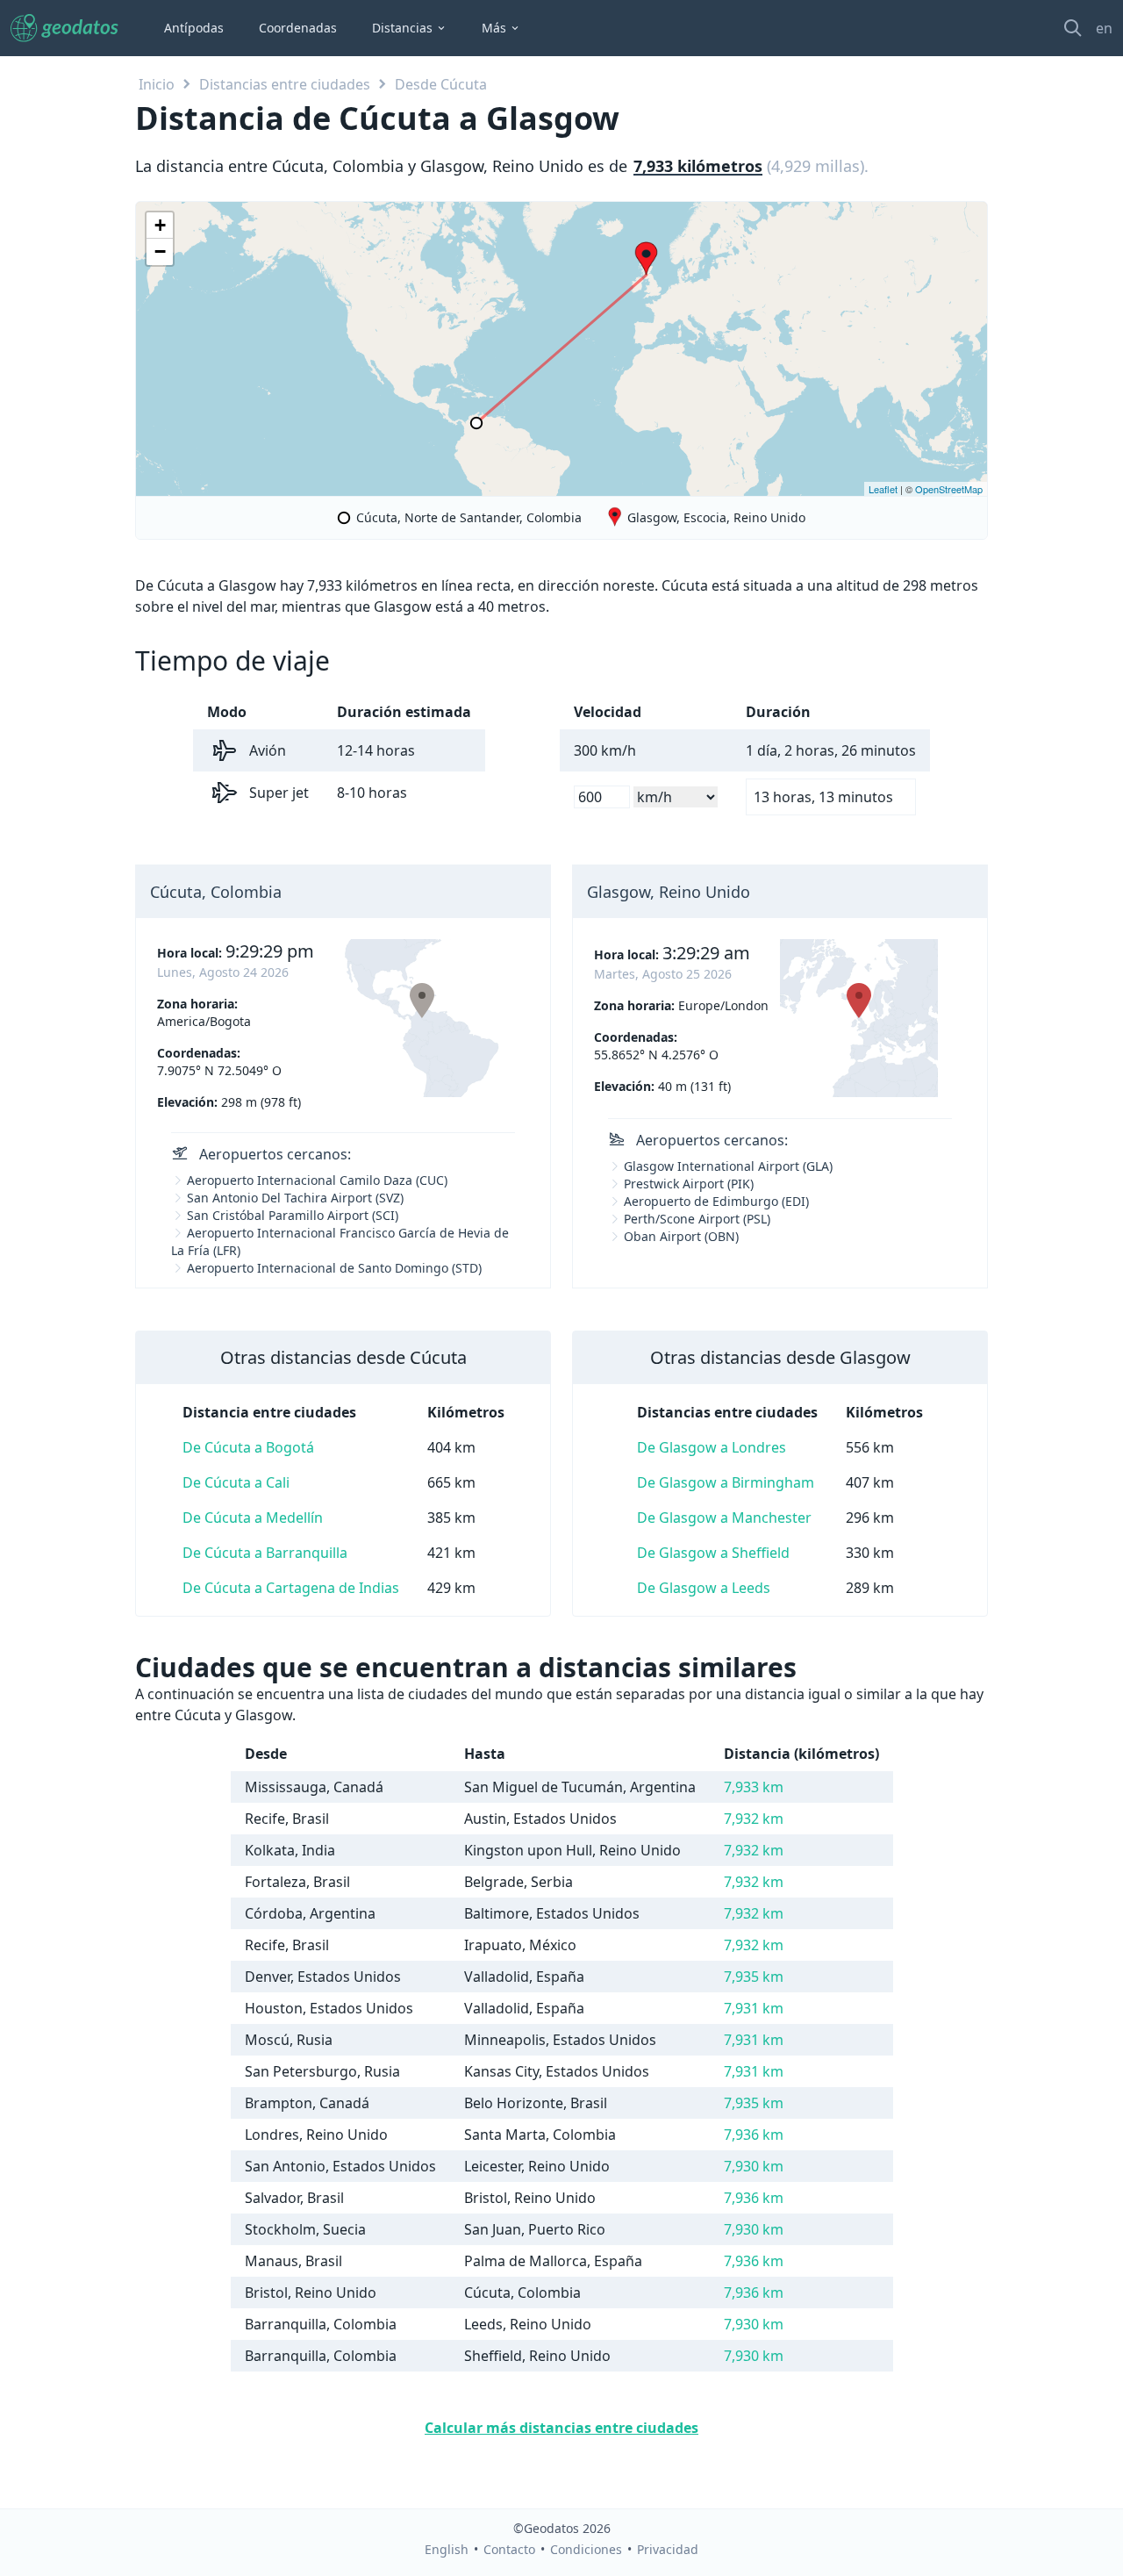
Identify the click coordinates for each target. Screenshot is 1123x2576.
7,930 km (754, 2166)
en (1104, 28)
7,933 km (754, 1787)
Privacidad (668, 2549)
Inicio (157, 84)
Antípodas (194, 28)
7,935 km (754, 1977)
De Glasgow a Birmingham (726, 1482)
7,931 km (754, 2008)
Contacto (509, 2549)
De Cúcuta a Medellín (253, 1518)
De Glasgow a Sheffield (713, 1553)
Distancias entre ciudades (285, 84)
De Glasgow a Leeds (704, 1588)
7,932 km (754, 1819)
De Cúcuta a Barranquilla (265, 1553)
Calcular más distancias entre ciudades (561, 2428)
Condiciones (586, 2549)
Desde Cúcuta (441, 84)
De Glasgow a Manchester (724, 1518)
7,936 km (754, 2135)
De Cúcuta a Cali (236, 1482)
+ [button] (160, 225)
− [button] (160, 251)
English (447, 2549)
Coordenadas (298, 28)
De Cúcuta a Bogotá (248, 1447)
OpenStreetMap (949, 489)
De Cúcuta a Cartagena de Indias (291, 1588)
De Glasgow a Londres (712, 1447)
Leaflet (883, 489)
